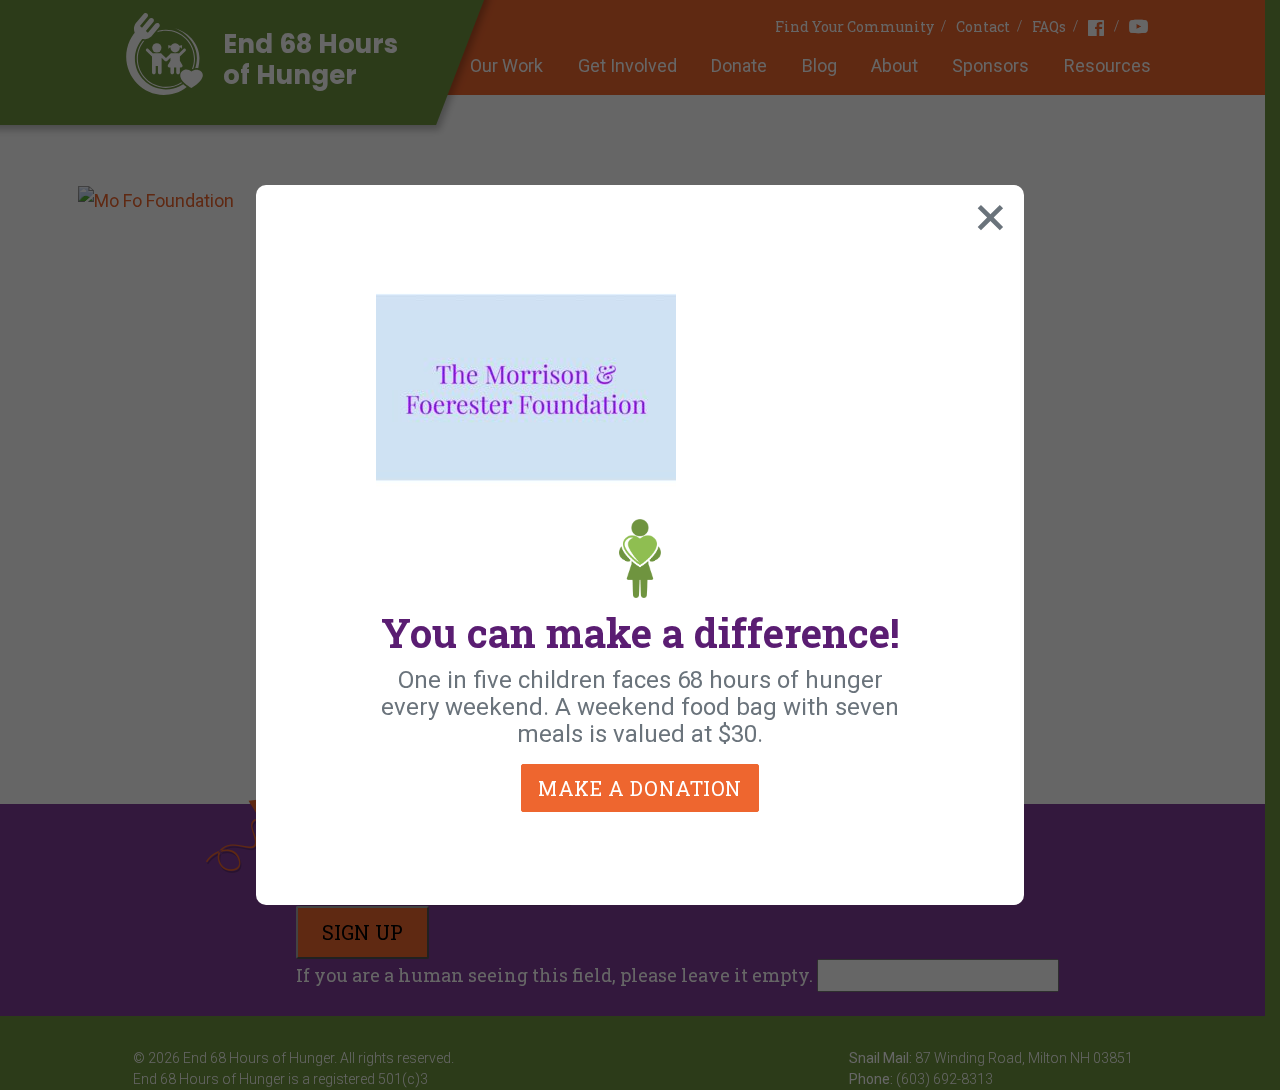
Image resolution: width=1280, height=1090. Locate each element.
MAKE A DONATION (640, 788)
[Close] (986, 213)
